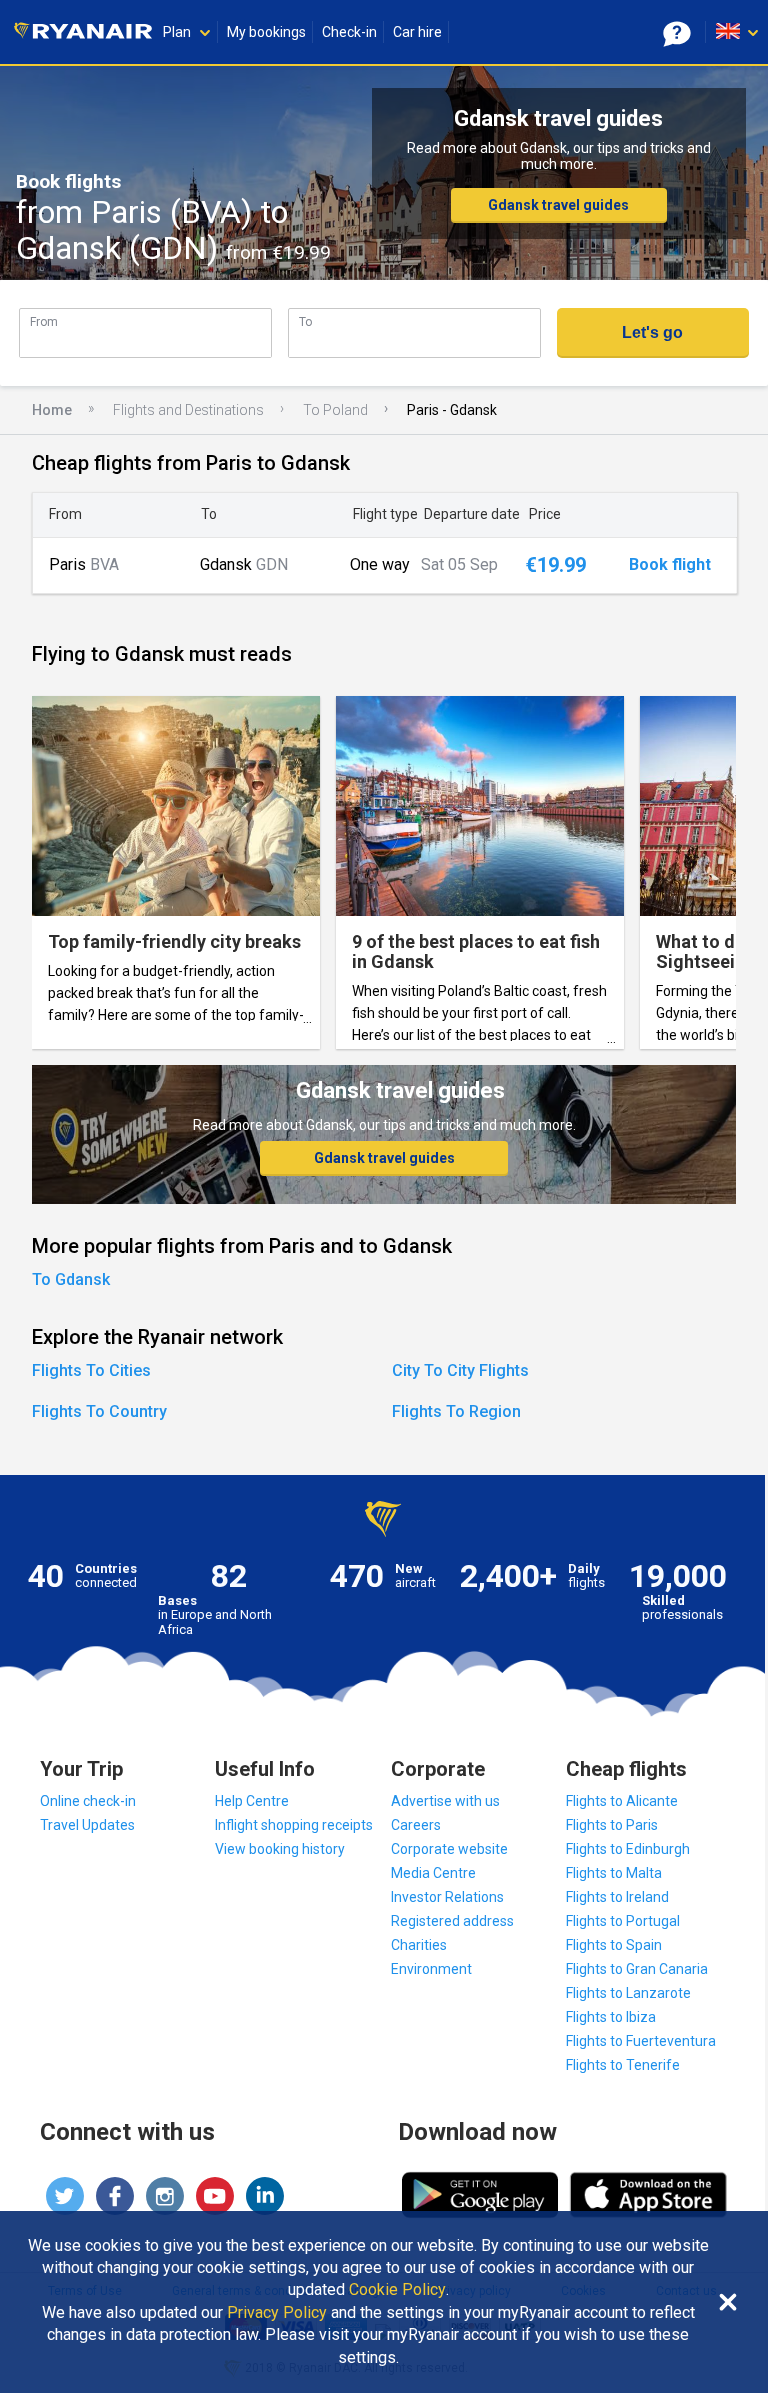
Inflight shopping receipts (294, 1825)
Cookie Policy (397, 2290)
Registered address (452, 1921)
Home (52, 410)
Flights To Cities (91, 1370)
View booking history (280, 1849)
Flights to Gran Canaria (637, 1969)
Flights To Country (99, 1411)
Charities (419, 1945)
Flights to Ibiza (611, 2017)
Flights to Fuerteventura (641, 2041)
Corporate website (449, 1849)
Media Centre (433, 1873)
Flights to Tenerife (623, 2065)
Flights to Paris (612, 1825)
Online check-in (88, 1801)
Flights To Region (456, 1411)
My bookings (266, 32)
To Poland (335, 410)
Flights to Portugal (623, 1921)
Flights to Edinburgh (628, 1849)
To (305, 321)
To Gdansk (71, 1279)
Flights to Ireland (617, 1897)
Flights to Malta (614, 1873)
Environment (431, 1969)
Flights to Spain (614, 1945)
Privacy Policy (277, 2313)
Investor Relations (447, 1897)
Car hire (417, 32)
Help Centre (252, 1801)
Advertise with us (445, 1801)
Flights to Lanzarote (628, 1993)
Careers (416, 1825)
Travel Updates (87, 1825)
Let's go (652, 332)
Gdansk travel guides (558, 205)
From (44, 321)
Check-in (349, 32)
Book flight (670, 565)
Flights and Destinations (188, 410)
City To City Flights (460, 1370)
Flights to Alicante (622, 1801)
